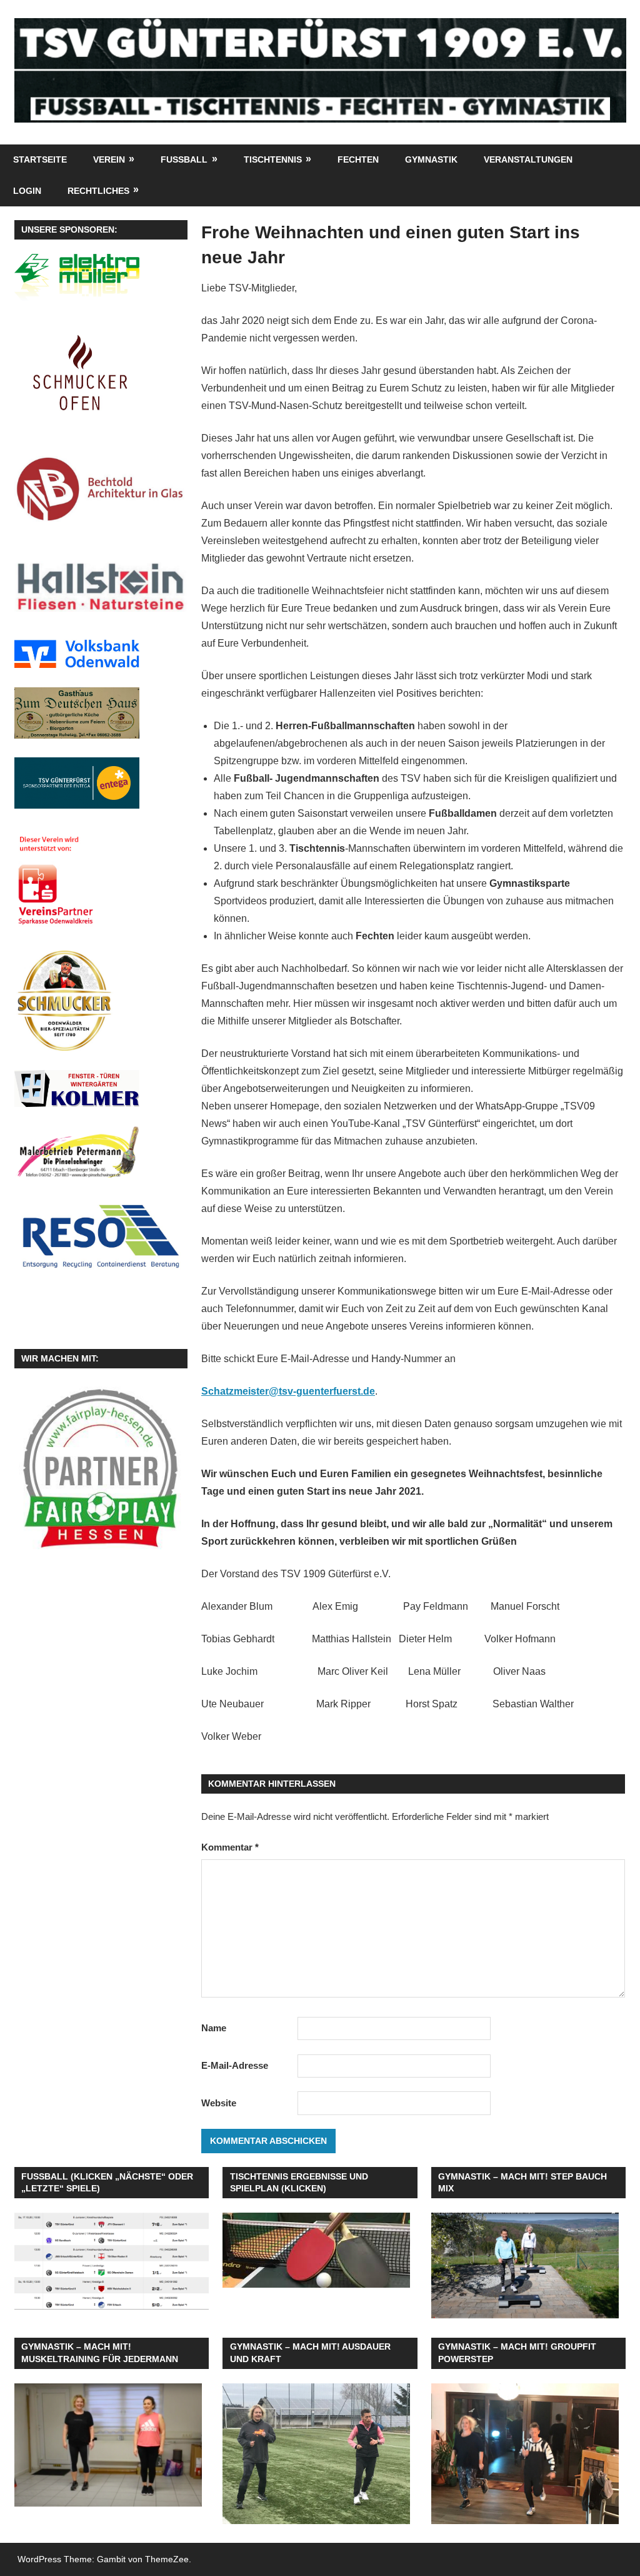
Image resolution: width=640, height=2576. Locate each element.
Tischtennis (273, 159)
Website (219, 2103)
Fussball (184, 159)
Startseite (40, 159)
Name (214, 2028)
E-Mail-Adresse (235, 2065)
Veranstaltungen (528, 159)
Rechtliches (98, 191)
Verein (109, 159)
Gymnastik (431, 159)
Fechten (358, 159)
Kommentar (230, 1847)
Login (27, 191)
